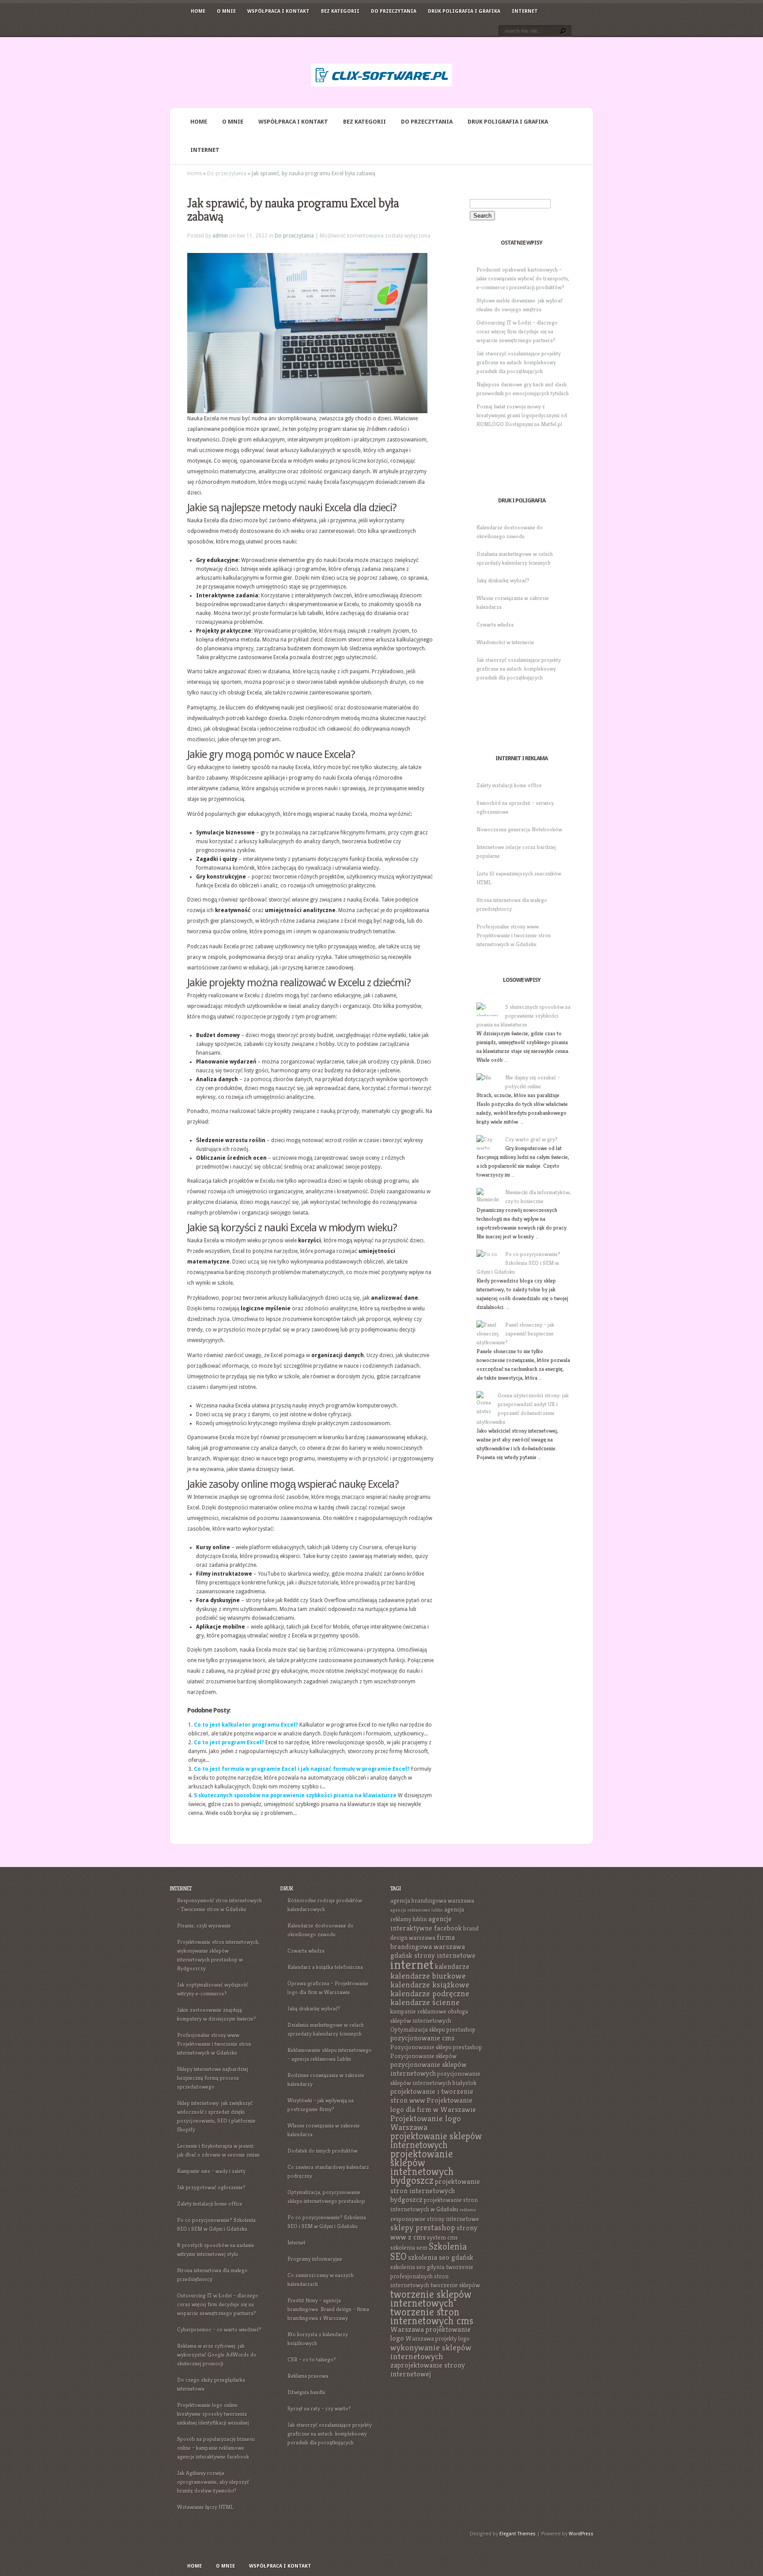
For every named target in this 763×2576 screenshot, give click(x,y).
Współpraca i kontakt (278, 11)
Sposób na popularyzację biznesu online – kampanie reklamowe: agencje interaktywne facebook (216, 2448)
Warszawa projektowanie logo (431, 2334)
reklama (468, 2210)
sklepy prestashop (423, 2227)
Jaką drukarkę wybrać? (503, 580)
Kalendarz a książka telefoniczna (325, 1967)
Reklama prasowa (308, 2376)
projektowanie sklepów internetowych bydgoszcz (422, 2167)
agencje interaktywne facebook (426, 1924)
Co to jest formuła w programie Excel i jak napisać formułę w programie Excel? (302, 1769)
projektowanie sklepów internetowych (436, 2140)
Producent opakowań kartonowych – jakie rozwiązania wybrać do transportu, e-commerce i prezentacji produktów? (523, 278)
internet (412, 1964)
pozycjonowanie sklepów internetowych (429, 2069)
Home (198, 11)
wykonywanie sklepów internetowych (431, 2352)
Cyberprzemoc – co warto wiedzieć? (219, 2329)
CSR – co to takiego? (312, 2359)
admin (220, 236)
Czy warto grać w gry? (531, 1139)
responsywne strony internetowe (435, 2219)
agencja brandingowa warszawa (432, 1901)
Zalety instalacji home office (509, 785)
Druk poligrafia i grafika (464, 11)
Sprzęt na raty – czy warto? (319, 2408)
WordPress (581, 2534)
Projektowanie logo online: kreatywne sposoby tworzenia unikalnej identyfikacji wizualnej (213, 2414)
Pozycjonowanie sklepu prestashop (436, 2047)
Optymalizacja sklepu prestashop (433, 2029)
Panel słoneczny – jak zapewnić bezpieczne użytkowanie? (515, 1333)
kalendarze (452, 1967)
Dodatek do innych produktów (323, 2151)
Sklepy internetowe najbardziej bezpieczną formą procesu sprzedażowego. (213, 2078)
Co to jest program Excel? (229, 1742)
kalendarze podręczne (430, 1993)
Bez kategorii (340, 11)
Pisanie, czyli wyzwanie (204, 1925)
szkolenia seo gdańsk (441, 2257)
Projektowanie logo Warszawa (426, 2123)
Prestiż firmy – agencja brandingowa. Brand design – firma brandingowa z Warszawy (328, 2309)
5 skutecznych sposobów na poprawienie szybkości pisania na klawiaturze (295, 1795)
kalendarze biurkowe (428, 1976)
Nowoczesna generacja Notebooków (519, 829)
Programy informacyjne (315, 2259)
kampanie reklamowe (418, 2011)
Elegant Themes (517, 2534)
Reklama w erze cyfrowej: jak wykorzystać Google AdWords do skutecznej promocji (217, 2355)
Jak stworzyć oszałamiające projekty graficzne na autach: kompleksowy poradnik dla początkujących (519, 362)
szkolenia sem (409, 2248)
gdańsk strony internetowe (433, 1956)
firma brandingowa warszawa (428, 1942)
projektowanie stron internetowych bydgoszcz (435, 2191)
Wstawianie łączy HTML (205, 2507)
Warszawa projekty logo (438, 2338)
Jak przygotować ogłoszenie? (211, 2187)
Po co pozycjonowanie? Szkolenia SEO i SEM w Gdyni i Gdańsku (518, 1263)
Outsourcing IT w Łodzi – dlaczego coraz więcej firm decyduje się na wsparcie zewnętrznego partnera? (517, 331)
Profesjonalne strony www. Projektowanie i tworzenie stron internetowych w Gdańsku (514, 935)
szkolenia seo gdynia (417, 2267)
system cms (442, 2237)
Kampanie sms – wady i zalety (211, 2171)
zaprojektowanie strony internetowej (428, 2370)
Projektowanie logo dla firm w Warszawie (433, 2105)
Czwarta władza (495, 624)
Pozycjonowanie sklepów (423, 2056)
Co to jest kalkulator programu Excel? (246, 1725)
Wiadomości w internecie (505, 642)
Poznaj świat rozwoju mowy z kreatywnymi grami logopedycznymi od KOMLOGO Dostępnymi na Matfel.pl (522, 415)
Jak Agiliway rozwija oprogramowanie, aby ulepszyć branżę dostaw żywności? (213, 2482)
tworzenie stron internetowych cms (432, 2316)
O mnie (226, 11)
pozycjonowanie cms (422, 2038)
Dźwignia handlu (306, 2392)
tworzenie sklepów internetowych (431, 2299)
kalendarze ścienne (425, 2002)
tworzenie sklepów (455, 2285)
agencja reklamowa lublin (417, 1910)
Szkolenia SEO (429, 2252)
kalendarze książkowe (430, 1985)
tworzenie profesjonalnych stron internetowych (432, 2276)
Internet (525, 11)
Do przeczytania (394, 11)
